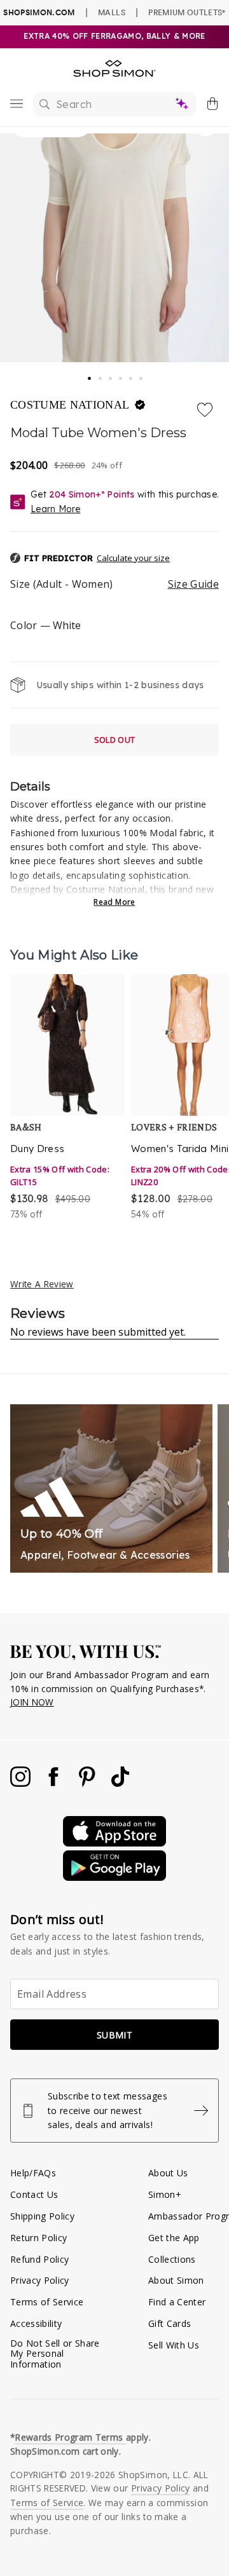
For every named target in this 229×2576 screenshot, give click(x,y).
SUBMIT (114, 2035)
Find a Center (177, 2302)
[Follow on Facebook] (55, 1783)
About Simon (176, 2280)
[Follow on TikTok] (120, 1783)
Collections (172, 2259)
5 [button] (132, 375)
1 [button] (90, 374)
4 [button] (121, 375)
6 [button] (142, 375)
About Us (168, 2173)
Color (45, 625)
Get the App (174, 2238)
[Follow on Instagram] (22, 1783)
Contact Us (34, 2194)
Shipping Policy (42, 2216)
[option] (67, 1098)
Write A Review (42, 1284)
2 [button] (101, 375)
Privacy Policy (40, 2280)
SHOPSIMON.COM (39, 12)
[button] (114, 559)
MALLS (112, 12)
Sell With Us (174, 2345)
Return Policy (38, 2238)
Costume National (71, 405)
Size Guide (193, 584)
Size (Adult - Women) (114, 584)
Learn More (55, 509)
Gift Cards (170, 2323)
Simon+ (165, 2194)
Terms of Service (47, 2302)
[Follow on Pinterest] (88, 1783)
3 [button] (111, 375)
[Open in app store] (114, 1843)
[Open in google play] (114, 1877)
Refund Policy (39, 2259)
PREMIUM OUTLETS (187, 12)
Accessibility (36, 2323)
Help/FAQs (33, 2173)
